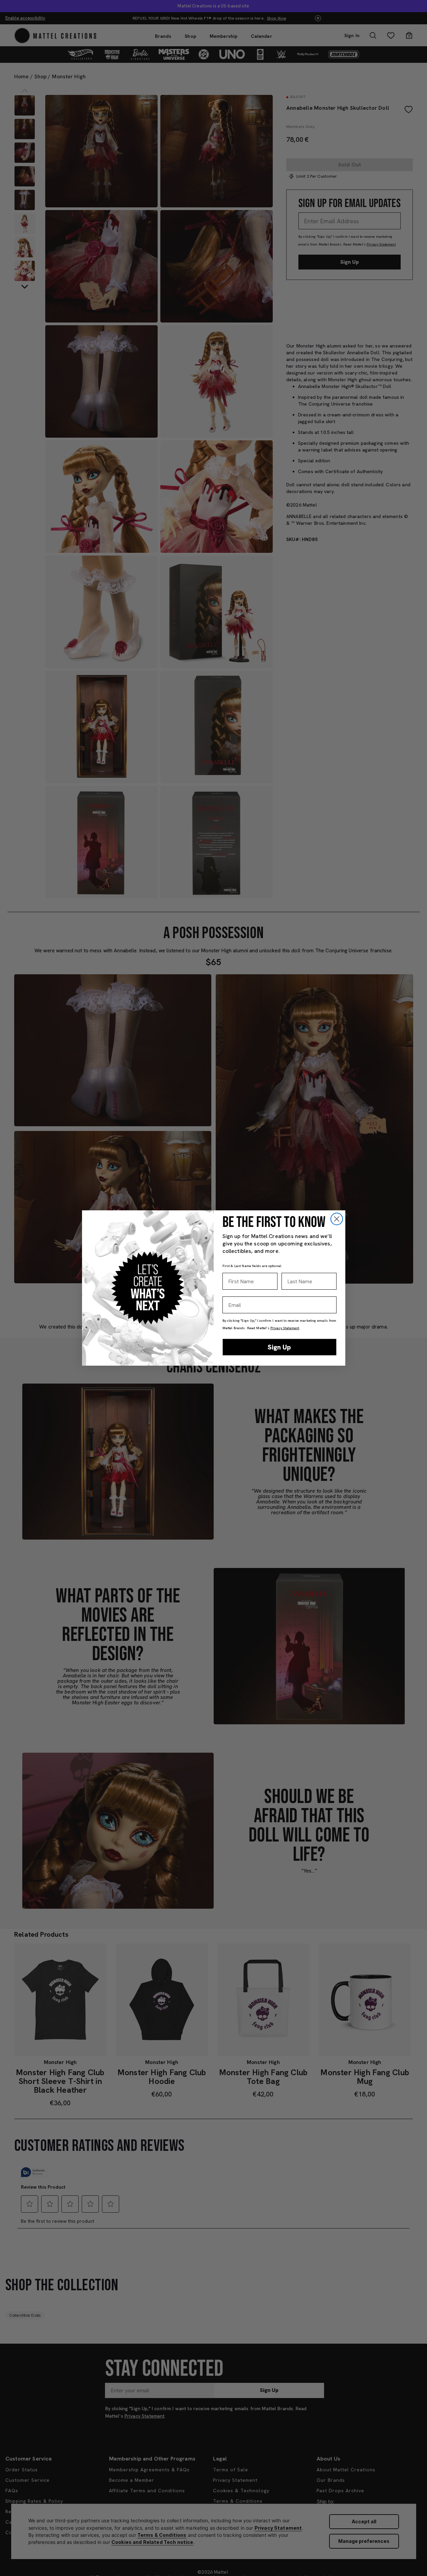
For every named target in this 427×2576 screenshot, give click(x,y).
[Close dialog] (337, 1219)
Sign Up (279, 1347)
